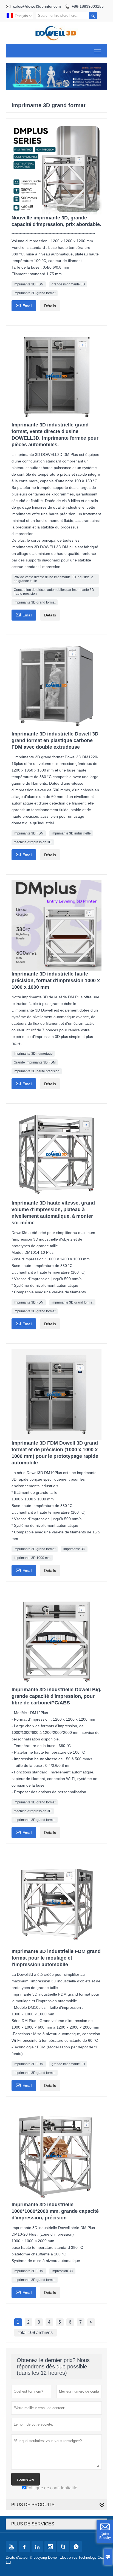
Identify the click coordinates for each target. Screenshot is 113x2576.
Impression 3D (62, 2271)
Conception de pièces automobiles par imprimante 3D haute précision (54, 592)
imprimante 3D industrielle (71, 833)
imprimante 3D (74, 1549)
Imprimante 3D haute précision (37, 1071)
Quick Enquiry (105, 2536)
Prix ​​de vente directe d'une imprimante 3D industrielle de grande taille (53, 579)
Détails (50, 306)
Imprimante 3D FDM (29, 284)
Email (24, 305)
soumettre (26, 2479)
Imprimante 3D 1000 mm (32, 1558)
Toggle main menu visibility (98, 51)
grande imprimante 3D (68, 284)
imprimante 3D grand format (35, 293)
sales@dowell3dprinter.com (37, 6)
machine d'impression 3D (33, 842)
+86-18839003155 (88, 6)
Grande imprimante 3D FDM (35, 1062)
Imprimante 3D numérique (33, 1054)
